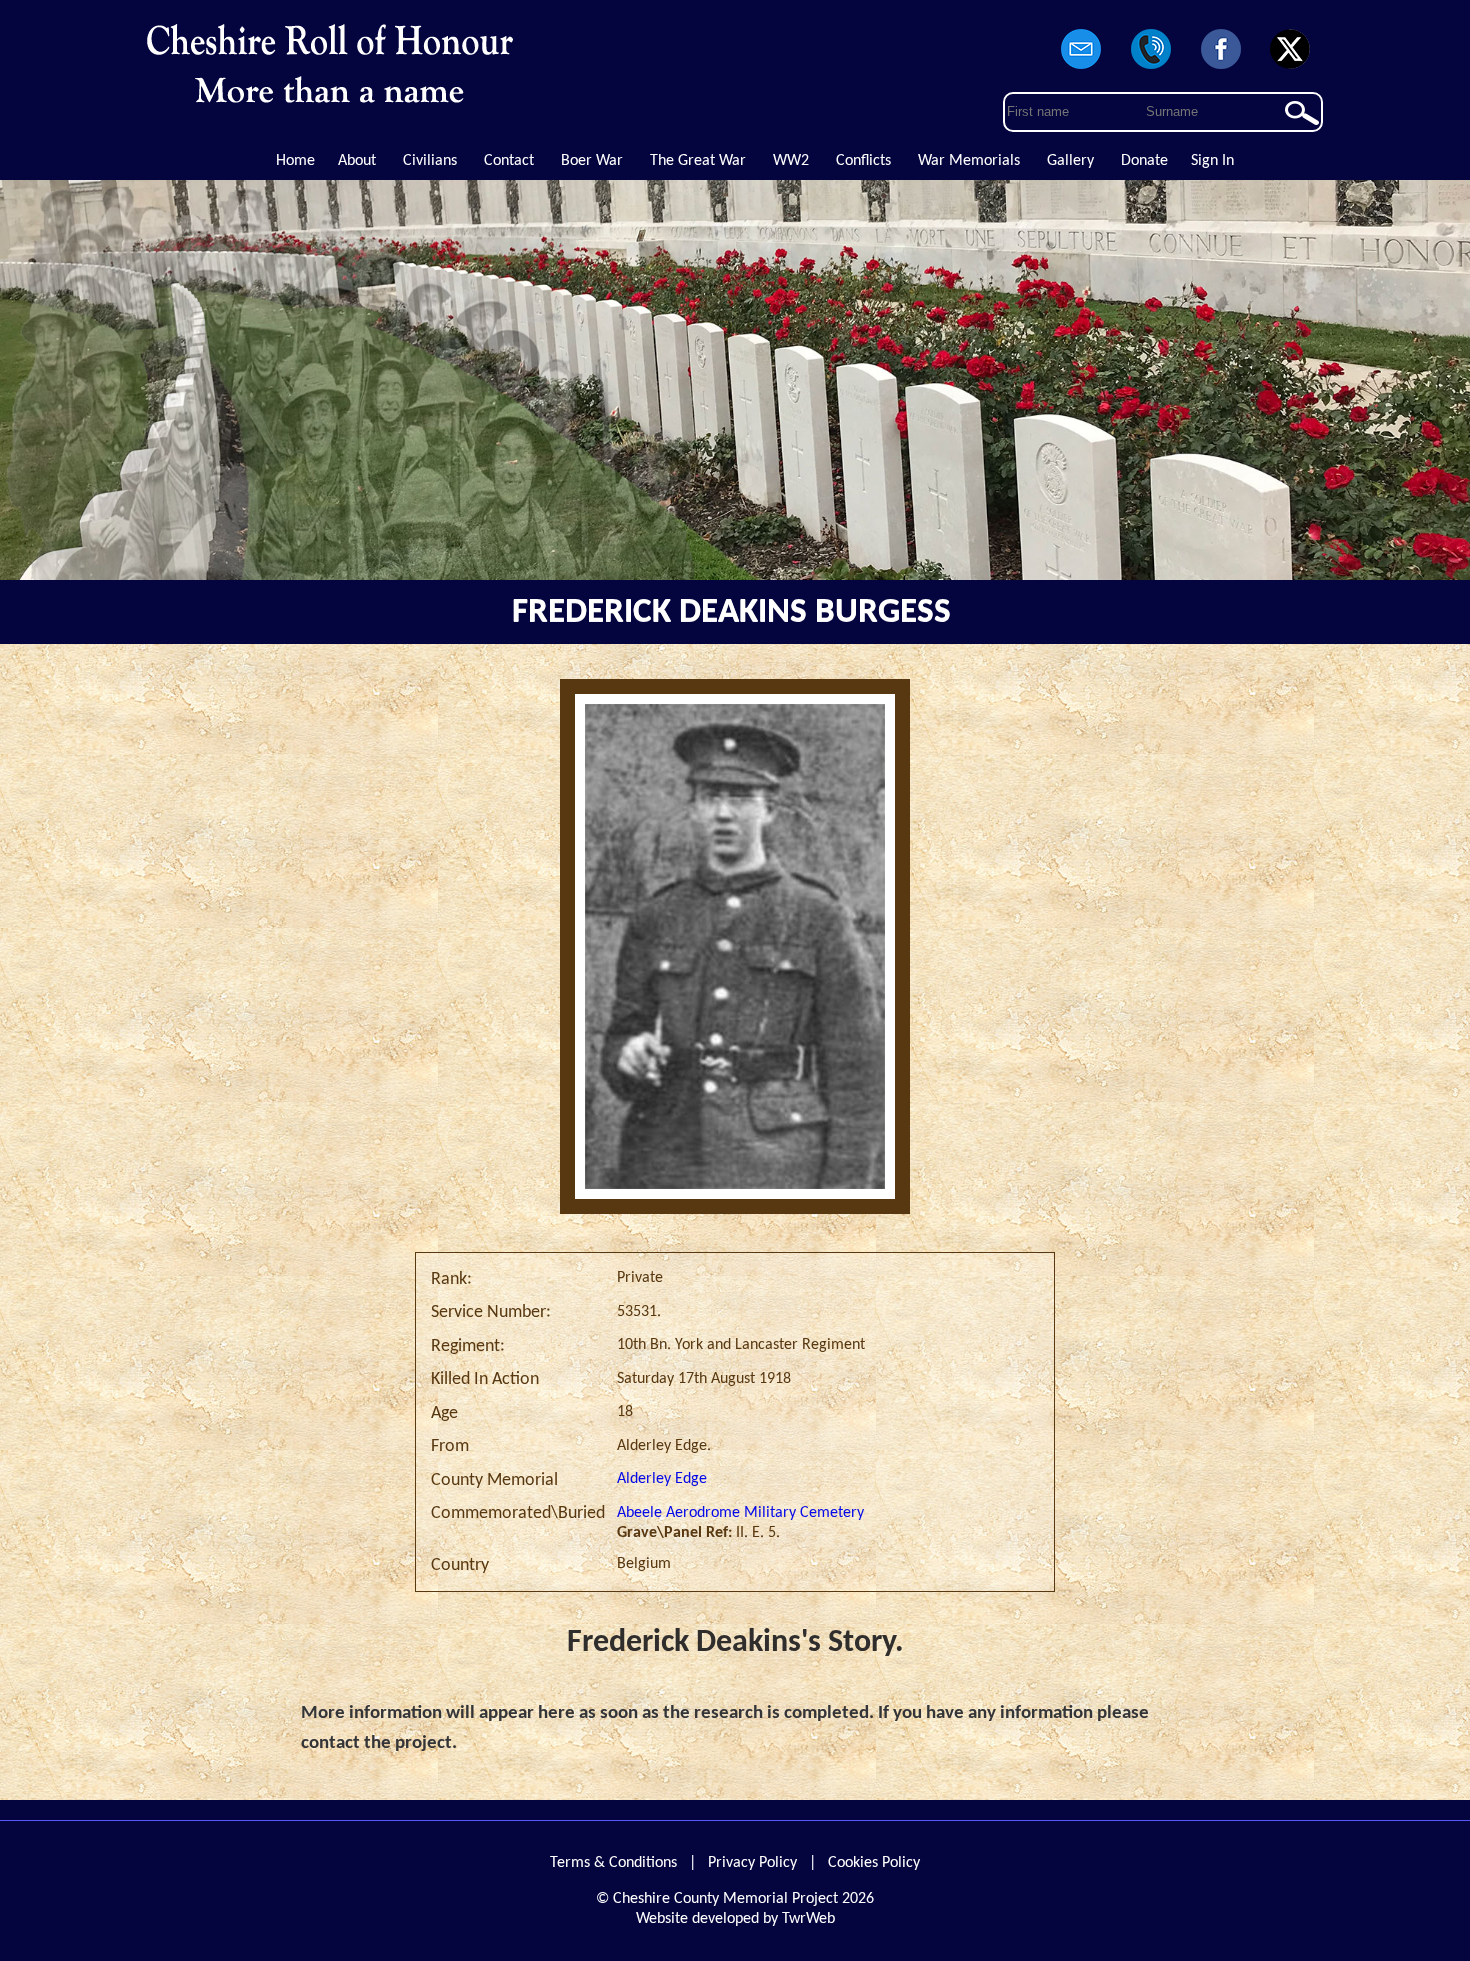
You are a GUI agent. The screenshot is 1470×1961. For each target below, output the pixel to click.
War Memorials (969, 161)
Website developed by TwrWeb (735, 1919)
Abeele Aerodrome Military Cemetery (740, 1513)
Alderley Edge (662, 1479)
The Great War (698, 161)
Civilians (430, 161)
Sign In (1212, 161)
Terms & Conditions (613, 1863)
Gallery (1070, 161)
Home (295, 161)
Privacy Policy (752, 1863)
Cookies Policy (874, 1863)
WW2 (791, 161)
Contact (509, 161)
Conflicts (863, 161)
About (357, 161)
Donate (1144, 161)
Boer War (592, 161)
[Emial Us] (1082, 70)
